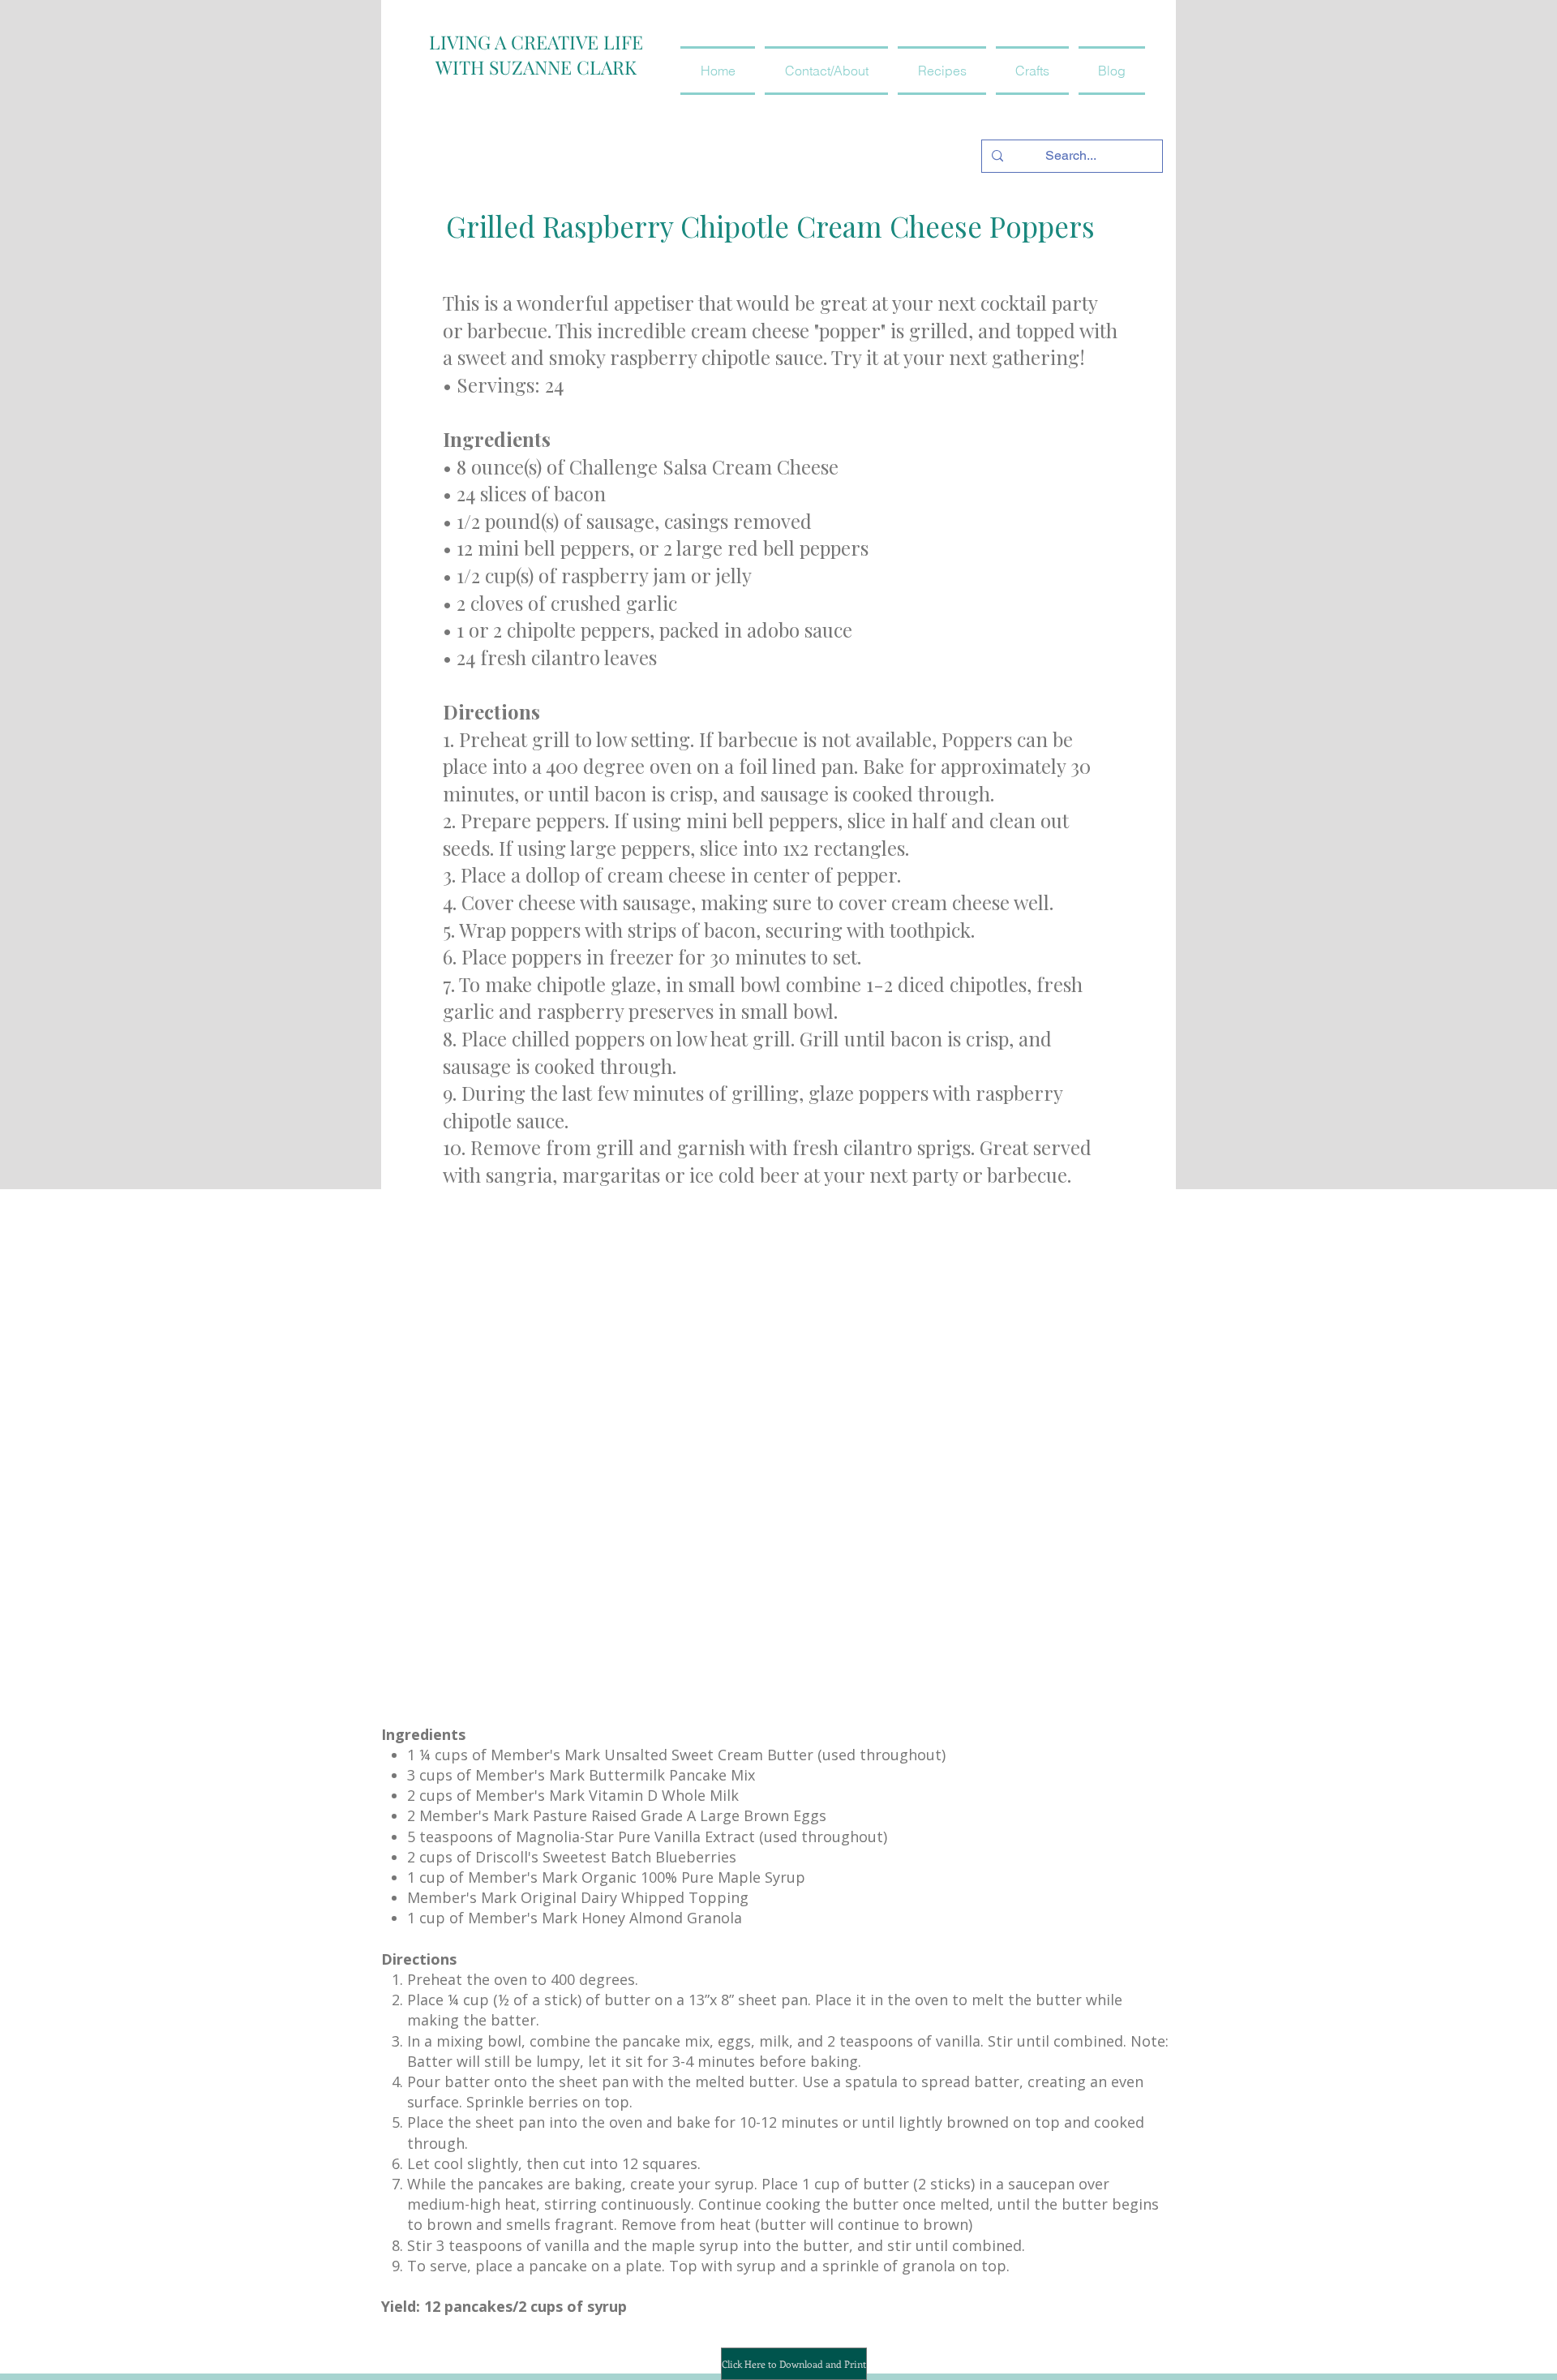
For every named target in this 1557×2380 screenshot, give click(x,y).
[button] (942, 71)
